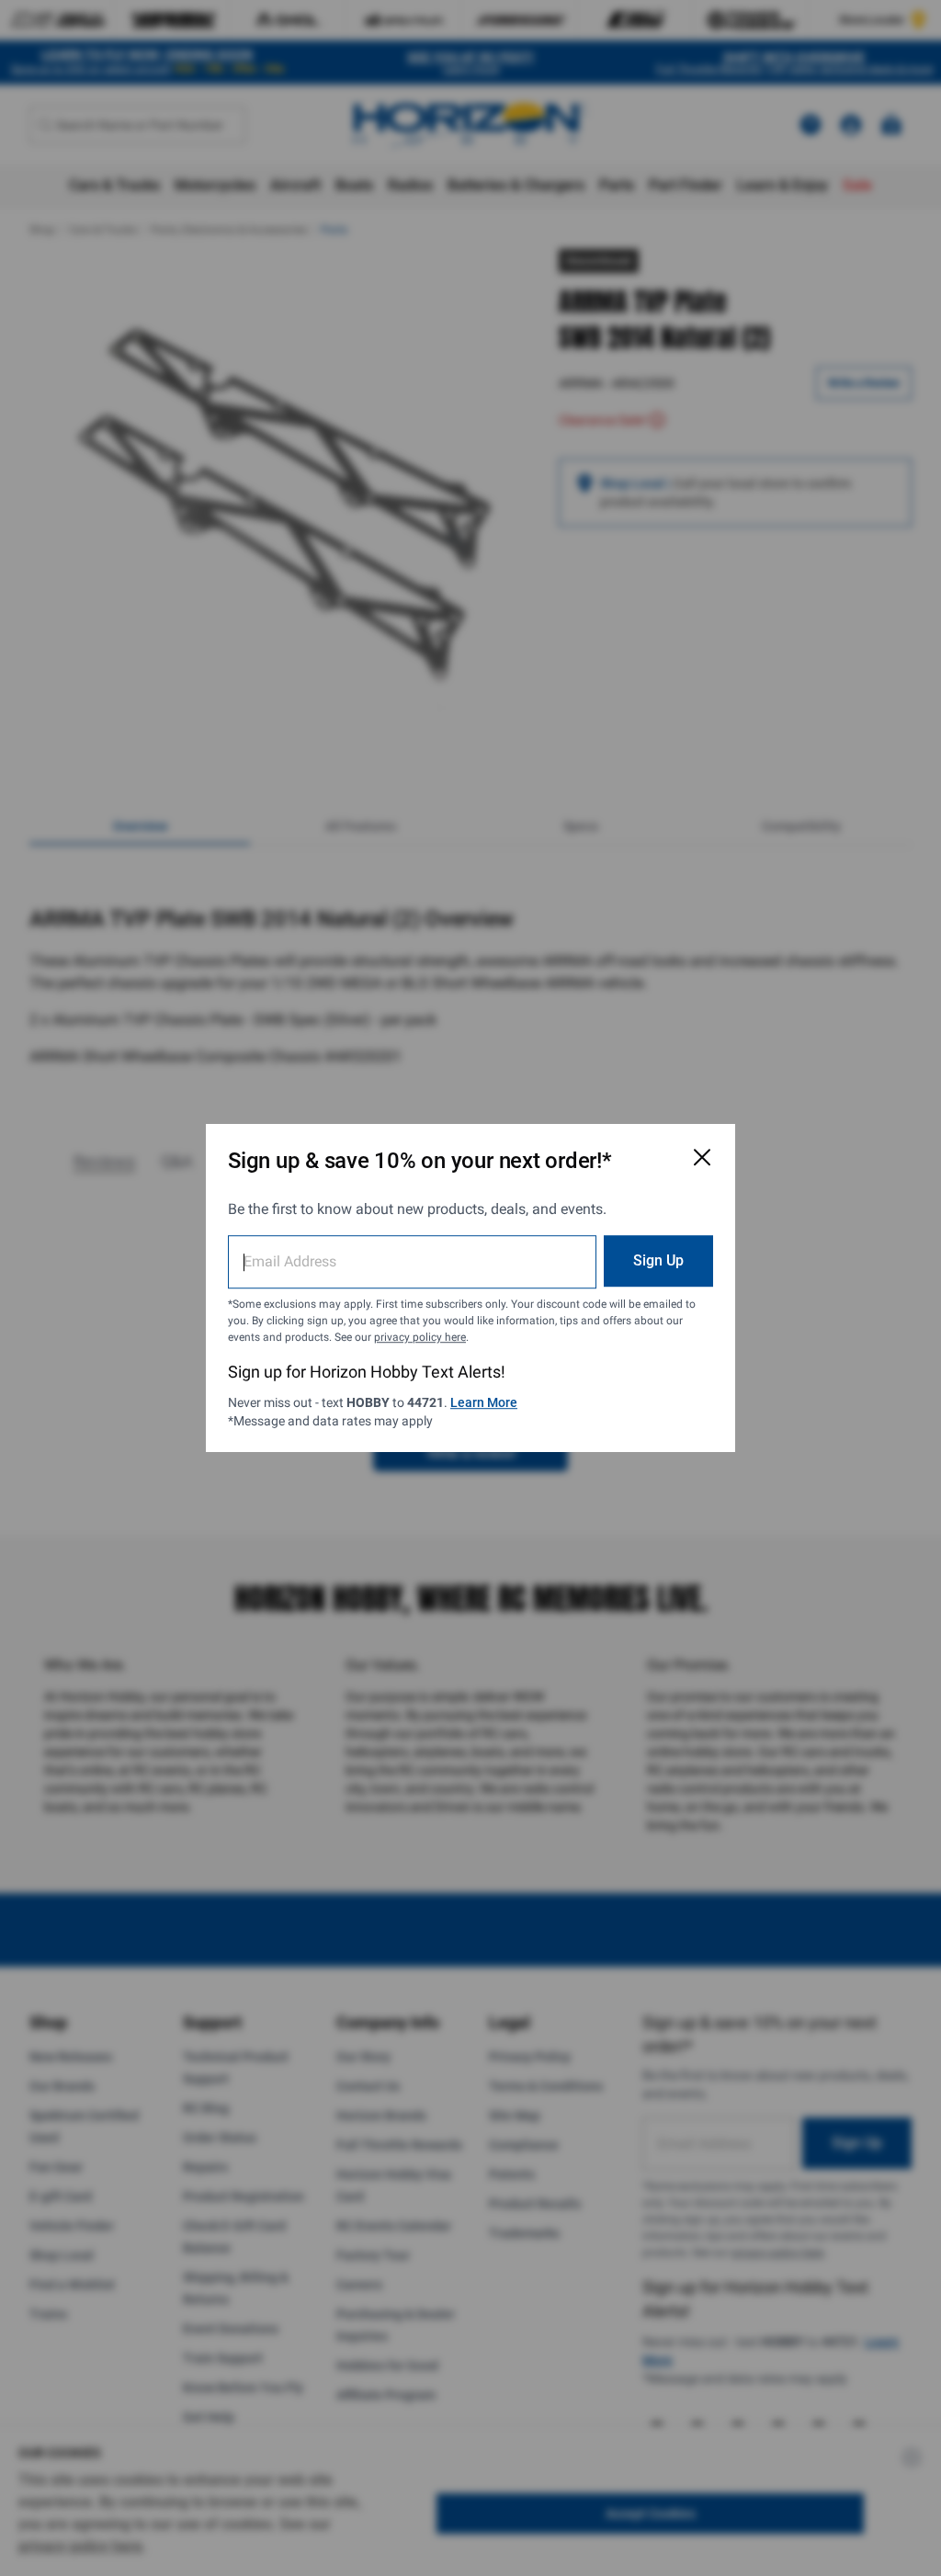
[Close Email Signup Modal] (702, 1157)
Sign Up (658, 1260)
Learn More (484, 1402)
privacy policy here (420, 1337)
